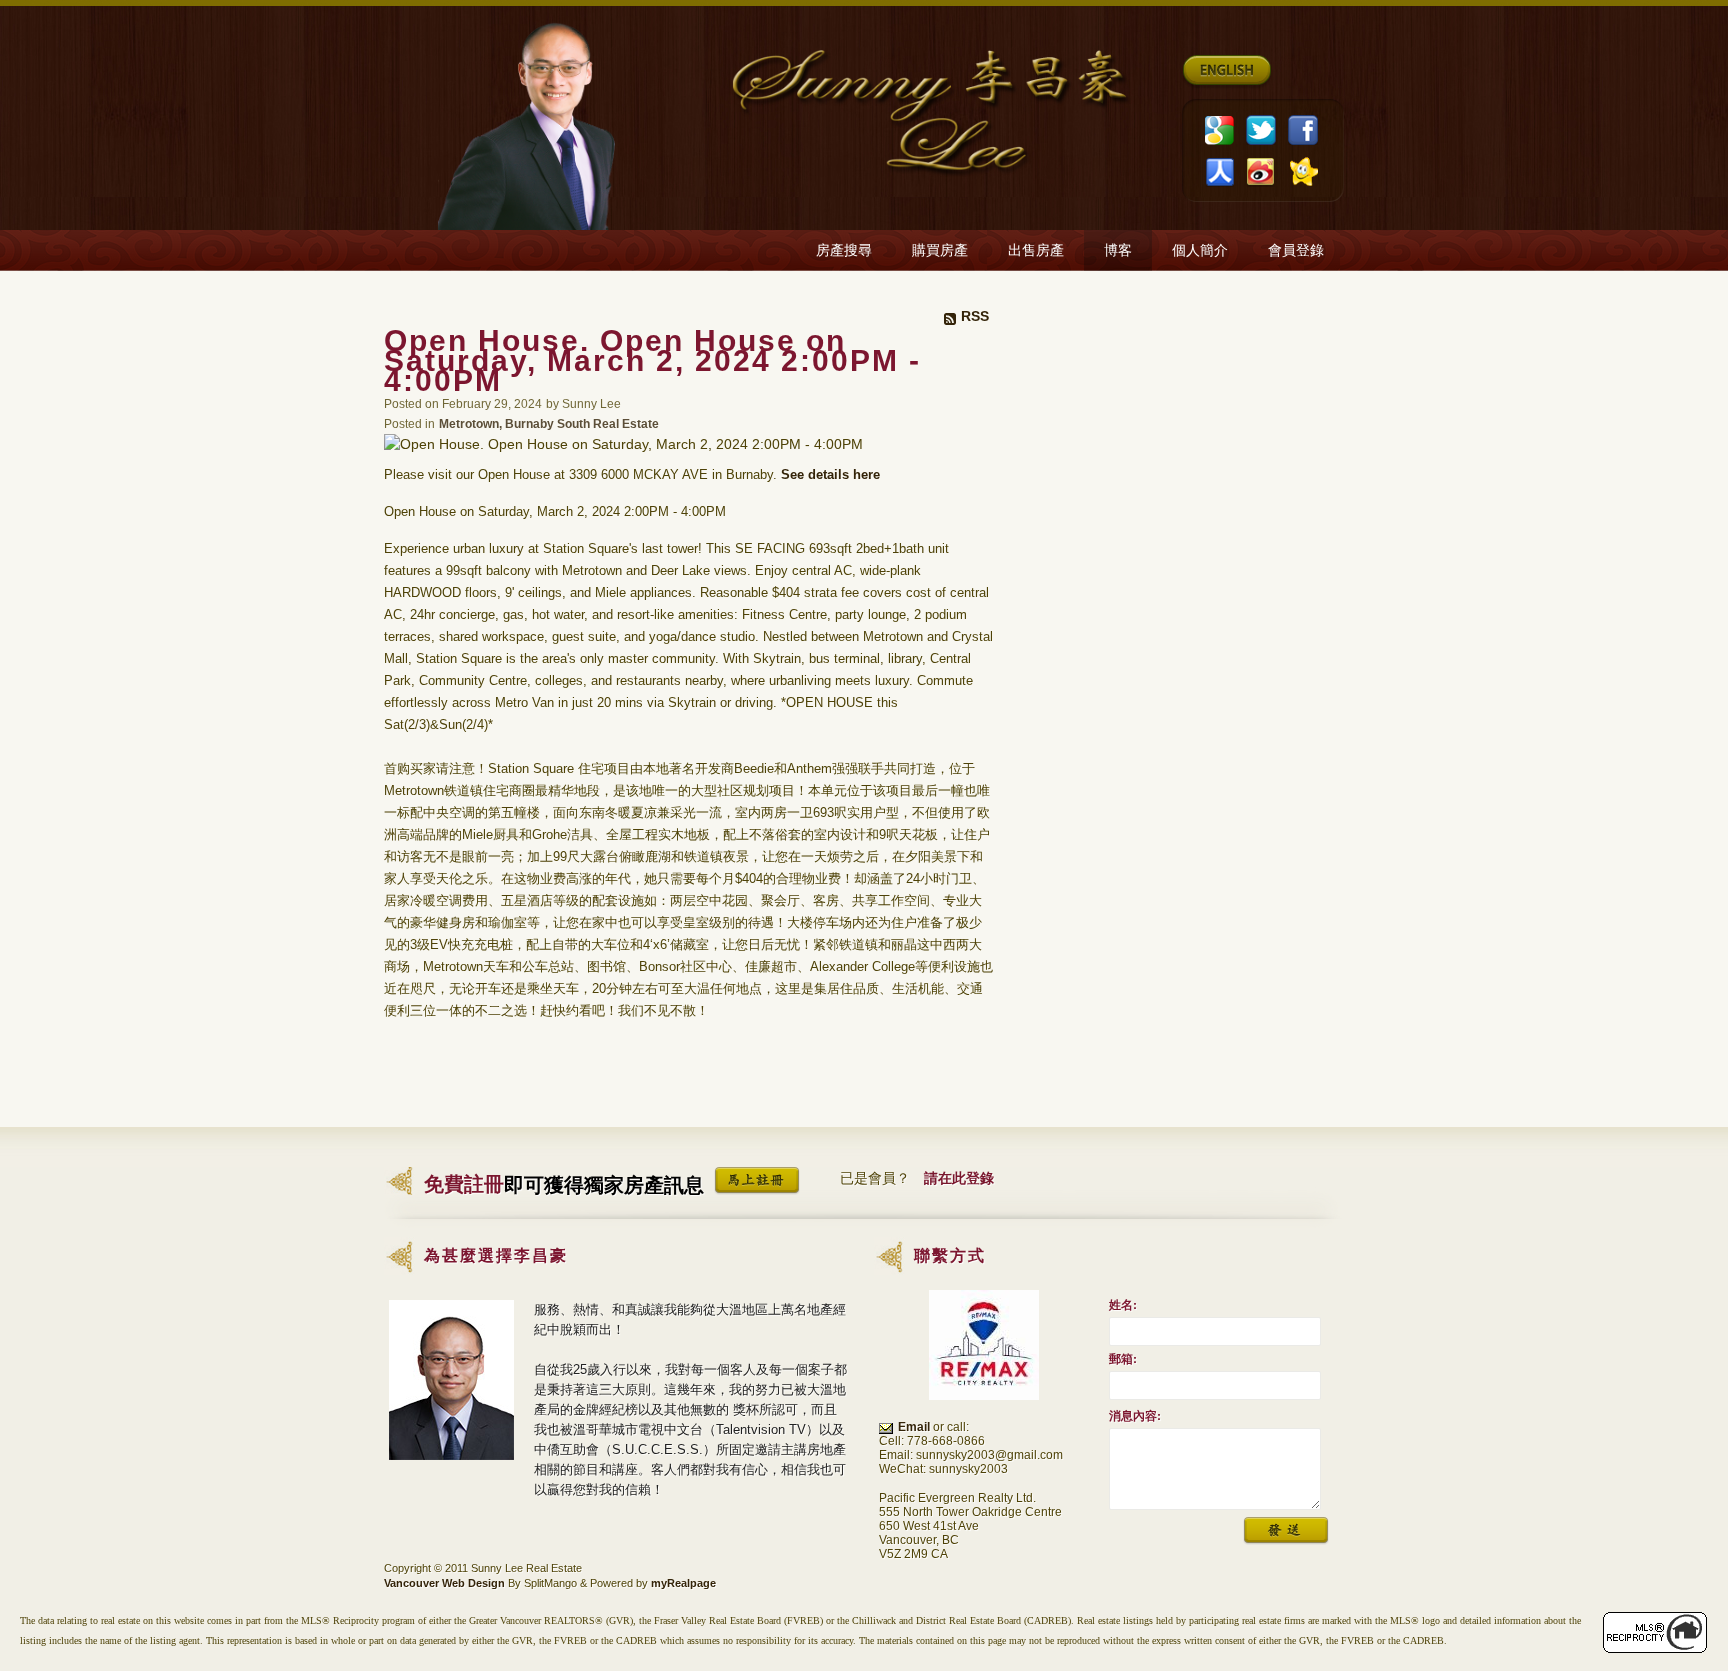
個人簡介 (1200, 250)
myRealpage (683, 1583)
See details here (830, 474)
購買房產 (940, 250)
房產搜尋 (844, 250)
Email (914, 1427)
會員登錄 (1296, 250)
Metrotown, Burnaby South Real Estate (549, 423)
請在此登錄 (959, 1178)
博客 (1118, 250)
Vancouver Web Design (444, 1583)
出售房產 (1036, 250)
